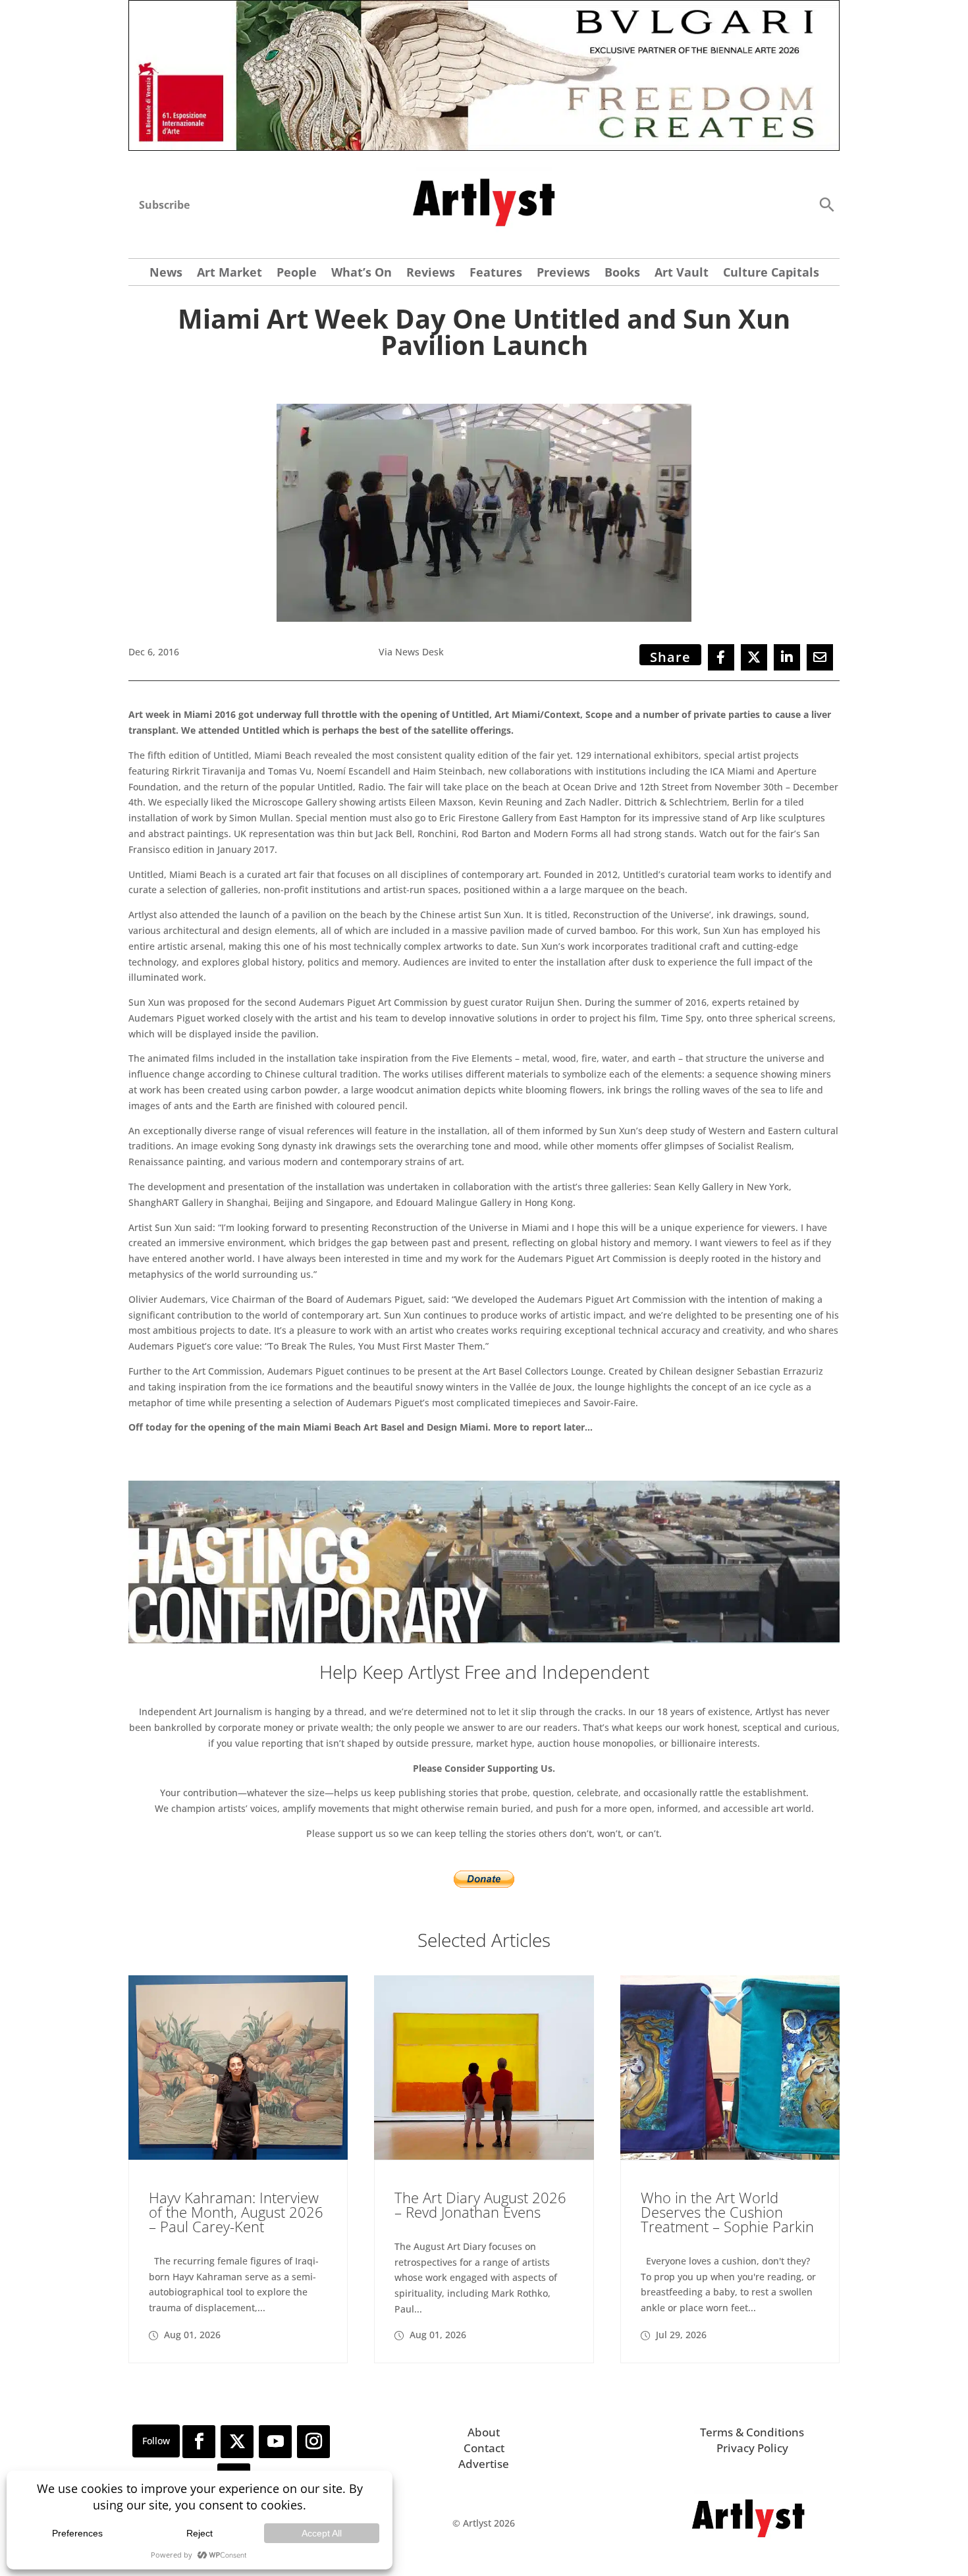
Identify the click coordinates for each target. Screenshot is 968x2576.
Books (622, 274)
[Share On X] (754, 657)
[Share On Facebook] (721, 657)
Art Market (229, 274)
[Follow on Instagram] (313, 2442)
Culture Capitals (771, 274)
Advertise (484, 2464)
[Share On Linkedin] (787, 657)
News (166, 274)
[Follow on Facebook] (199, 2442)
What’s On (362, 274)
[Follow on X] (237, 2442)
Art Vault (682, 274)
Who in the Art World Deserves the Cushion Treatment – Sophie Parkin (727, 2212)
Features (496, 274)
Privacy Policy (752, 2448)
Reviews (431, 274)
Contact (484, 2448)
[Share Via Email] (820, 657)
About (484, 2432)
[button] (826, 204)
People (297, 274)
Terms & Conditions (752, 2432)
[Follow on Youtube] (275, 2442)
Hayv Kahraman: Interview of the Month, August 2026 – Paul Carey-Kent (236, 2212)
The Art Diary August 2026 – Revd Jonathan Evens (480, 2205)
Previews (563, 274)
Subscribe (164, 205)
